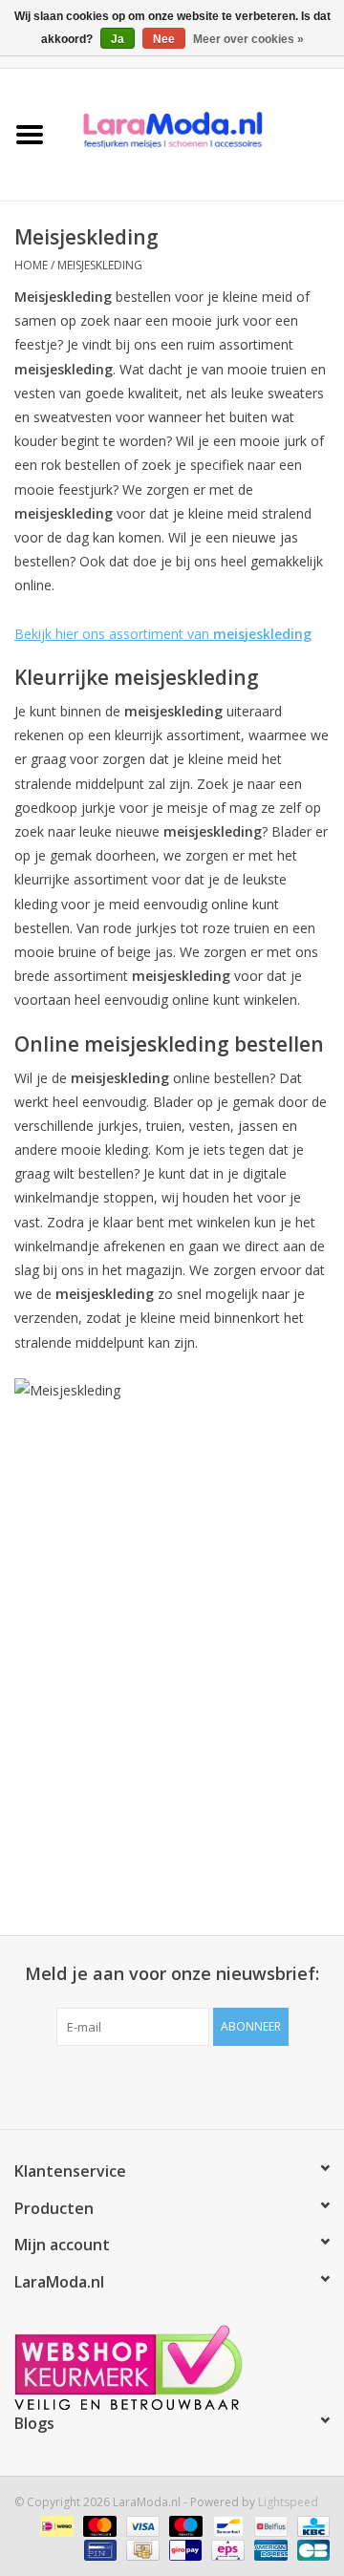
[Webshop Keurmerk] (172, 2367)
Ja (118, 39)
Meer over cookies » (248, 39)
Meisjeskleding (100, 265)
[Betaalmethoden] (54, 2526)
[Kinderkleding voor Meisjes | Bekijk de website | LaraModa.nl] (202, 133)
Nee (164, 39)
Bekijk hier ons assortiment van (163, 634)
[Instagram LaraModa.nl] (241, 2085)
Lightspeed (288, 2502)
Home (31, 265)
